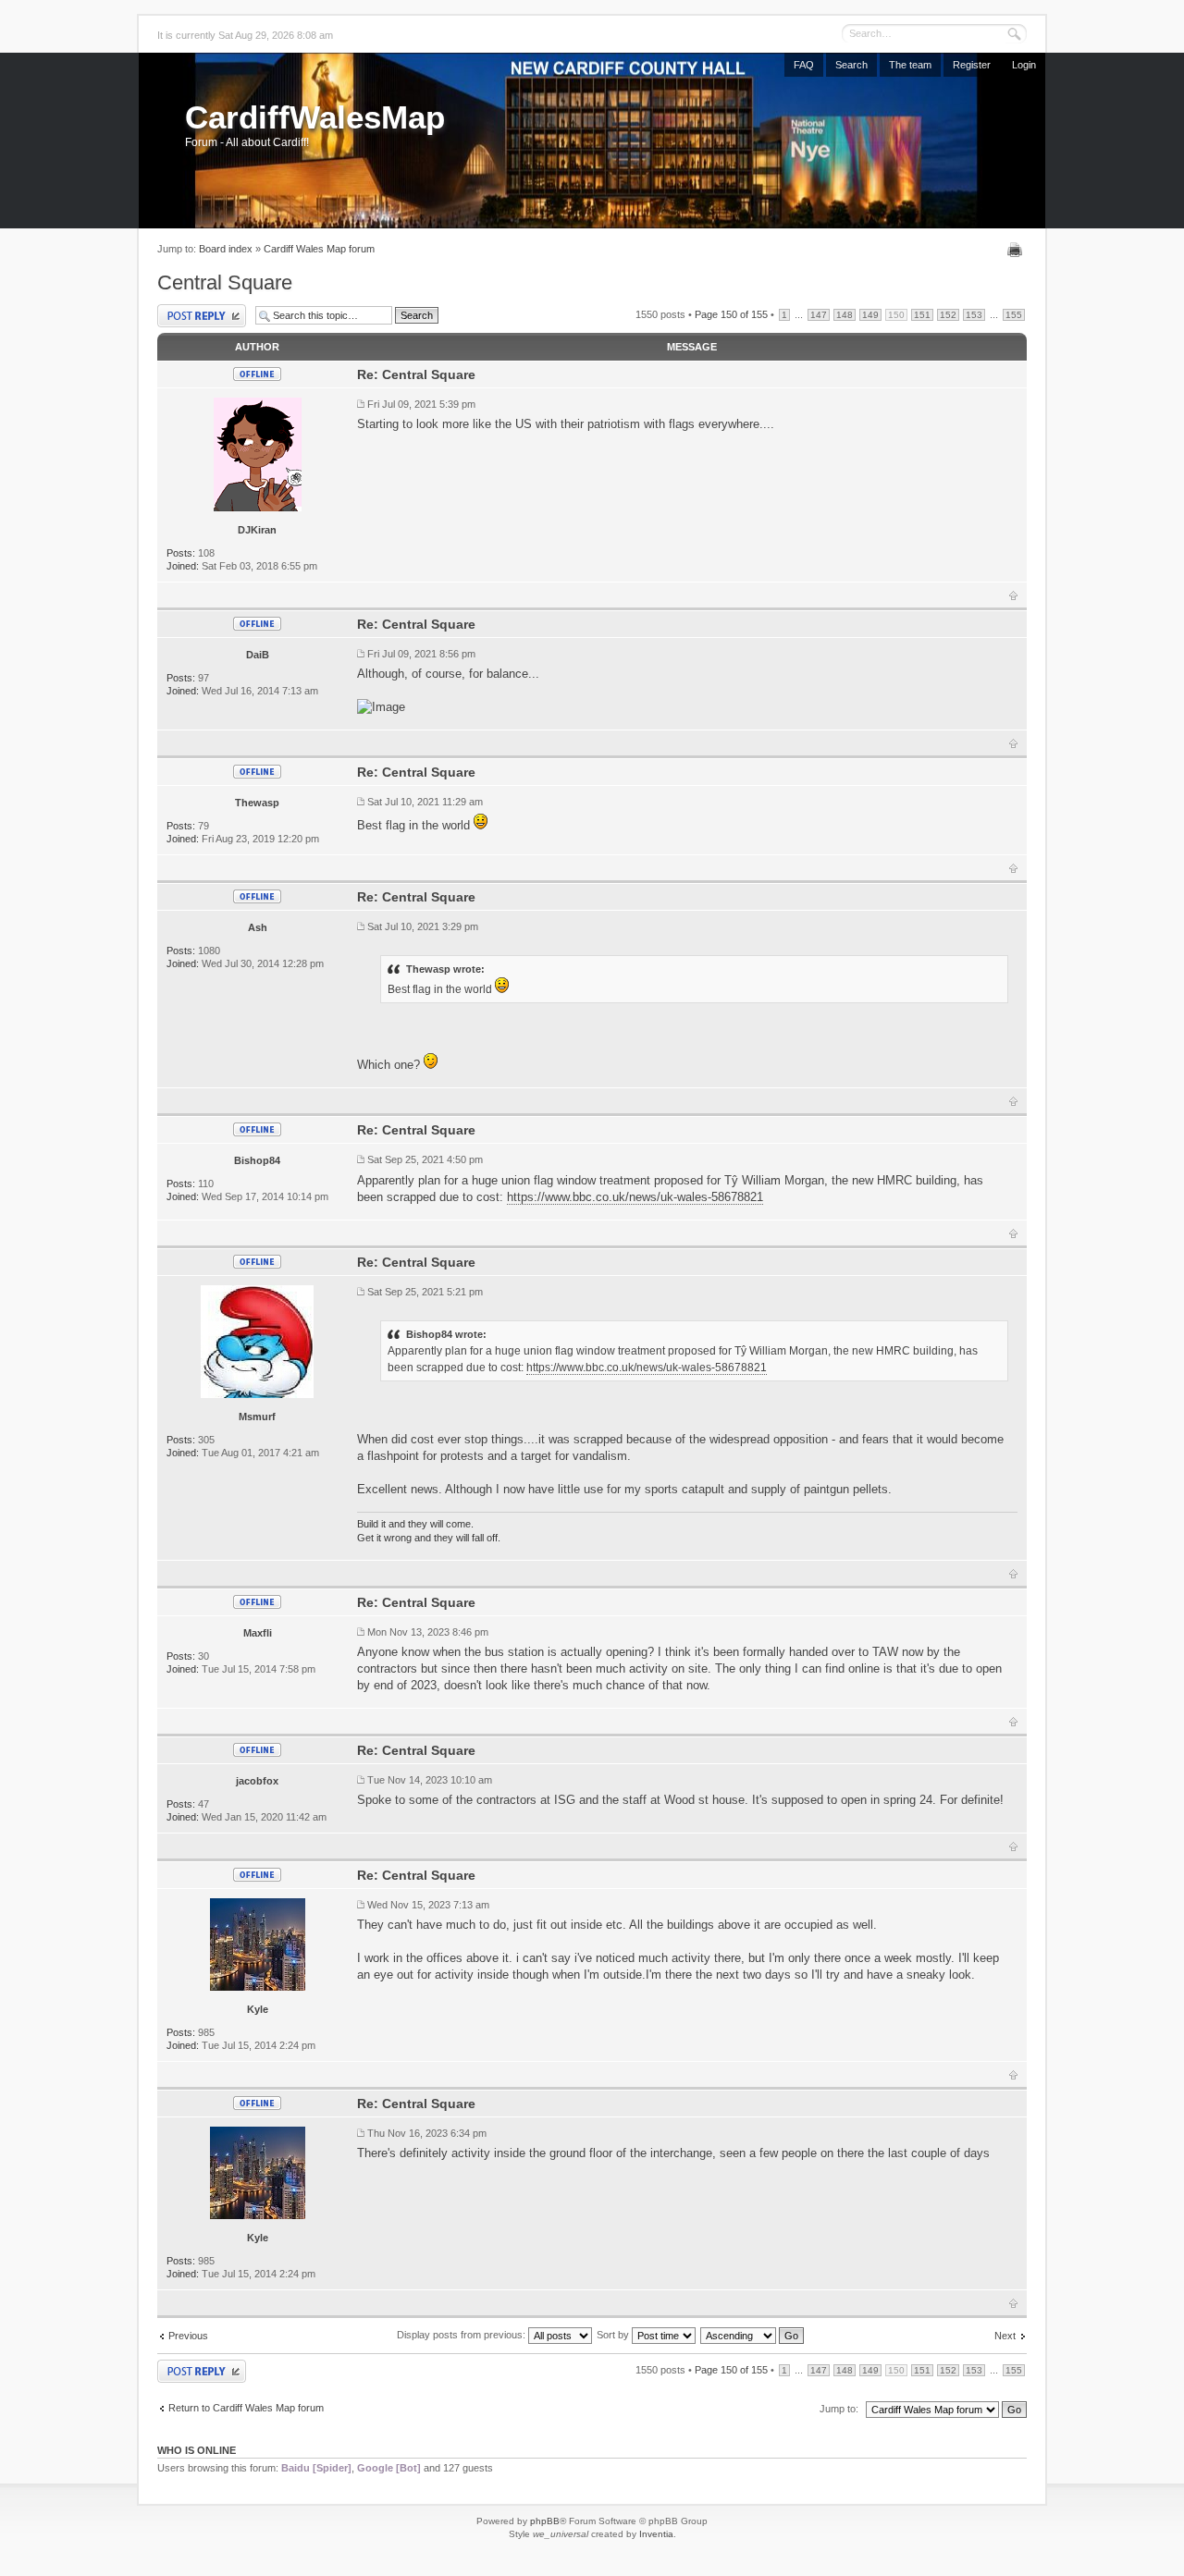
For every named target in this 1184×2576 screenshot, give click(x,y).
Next (1005, 2336)
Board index (226, 249)
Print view (1017, 250)
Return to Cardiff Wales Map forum (246, 2408)
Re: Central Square (416, 374)
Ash (258, 927)
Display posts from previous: (462, 2335)
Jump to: (839, 2409)
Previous (188, 2336)
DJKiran (257, 530)
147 (819, 315)
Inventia (656, 2534)
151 (922, 315)
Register (972, 65)
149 (870, 315)
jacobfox (257, 1781)
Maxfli (258, 1633)
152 (948, 315)
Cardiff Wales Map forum (319, 249)
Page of (731, 314)
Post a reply (183, 309)
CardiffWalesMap (315, 117)
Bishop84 (257, 1160)
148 (845, 315)
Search (851, 65)
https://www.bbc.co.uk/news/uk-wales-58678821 (635, 1197)
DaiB (258, 655)
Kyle (258, 2009)
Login (1024, 65)
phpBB (545, 2521)
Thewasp (257, 803)
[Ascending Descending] (753, 2335)
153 (974, 315)
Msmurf (257, 1417)
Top (1013, 595)
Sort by (614, 2335)
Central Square (225, 282)
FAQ (804, 65)
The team (910, 65)
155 (1014, 315)
